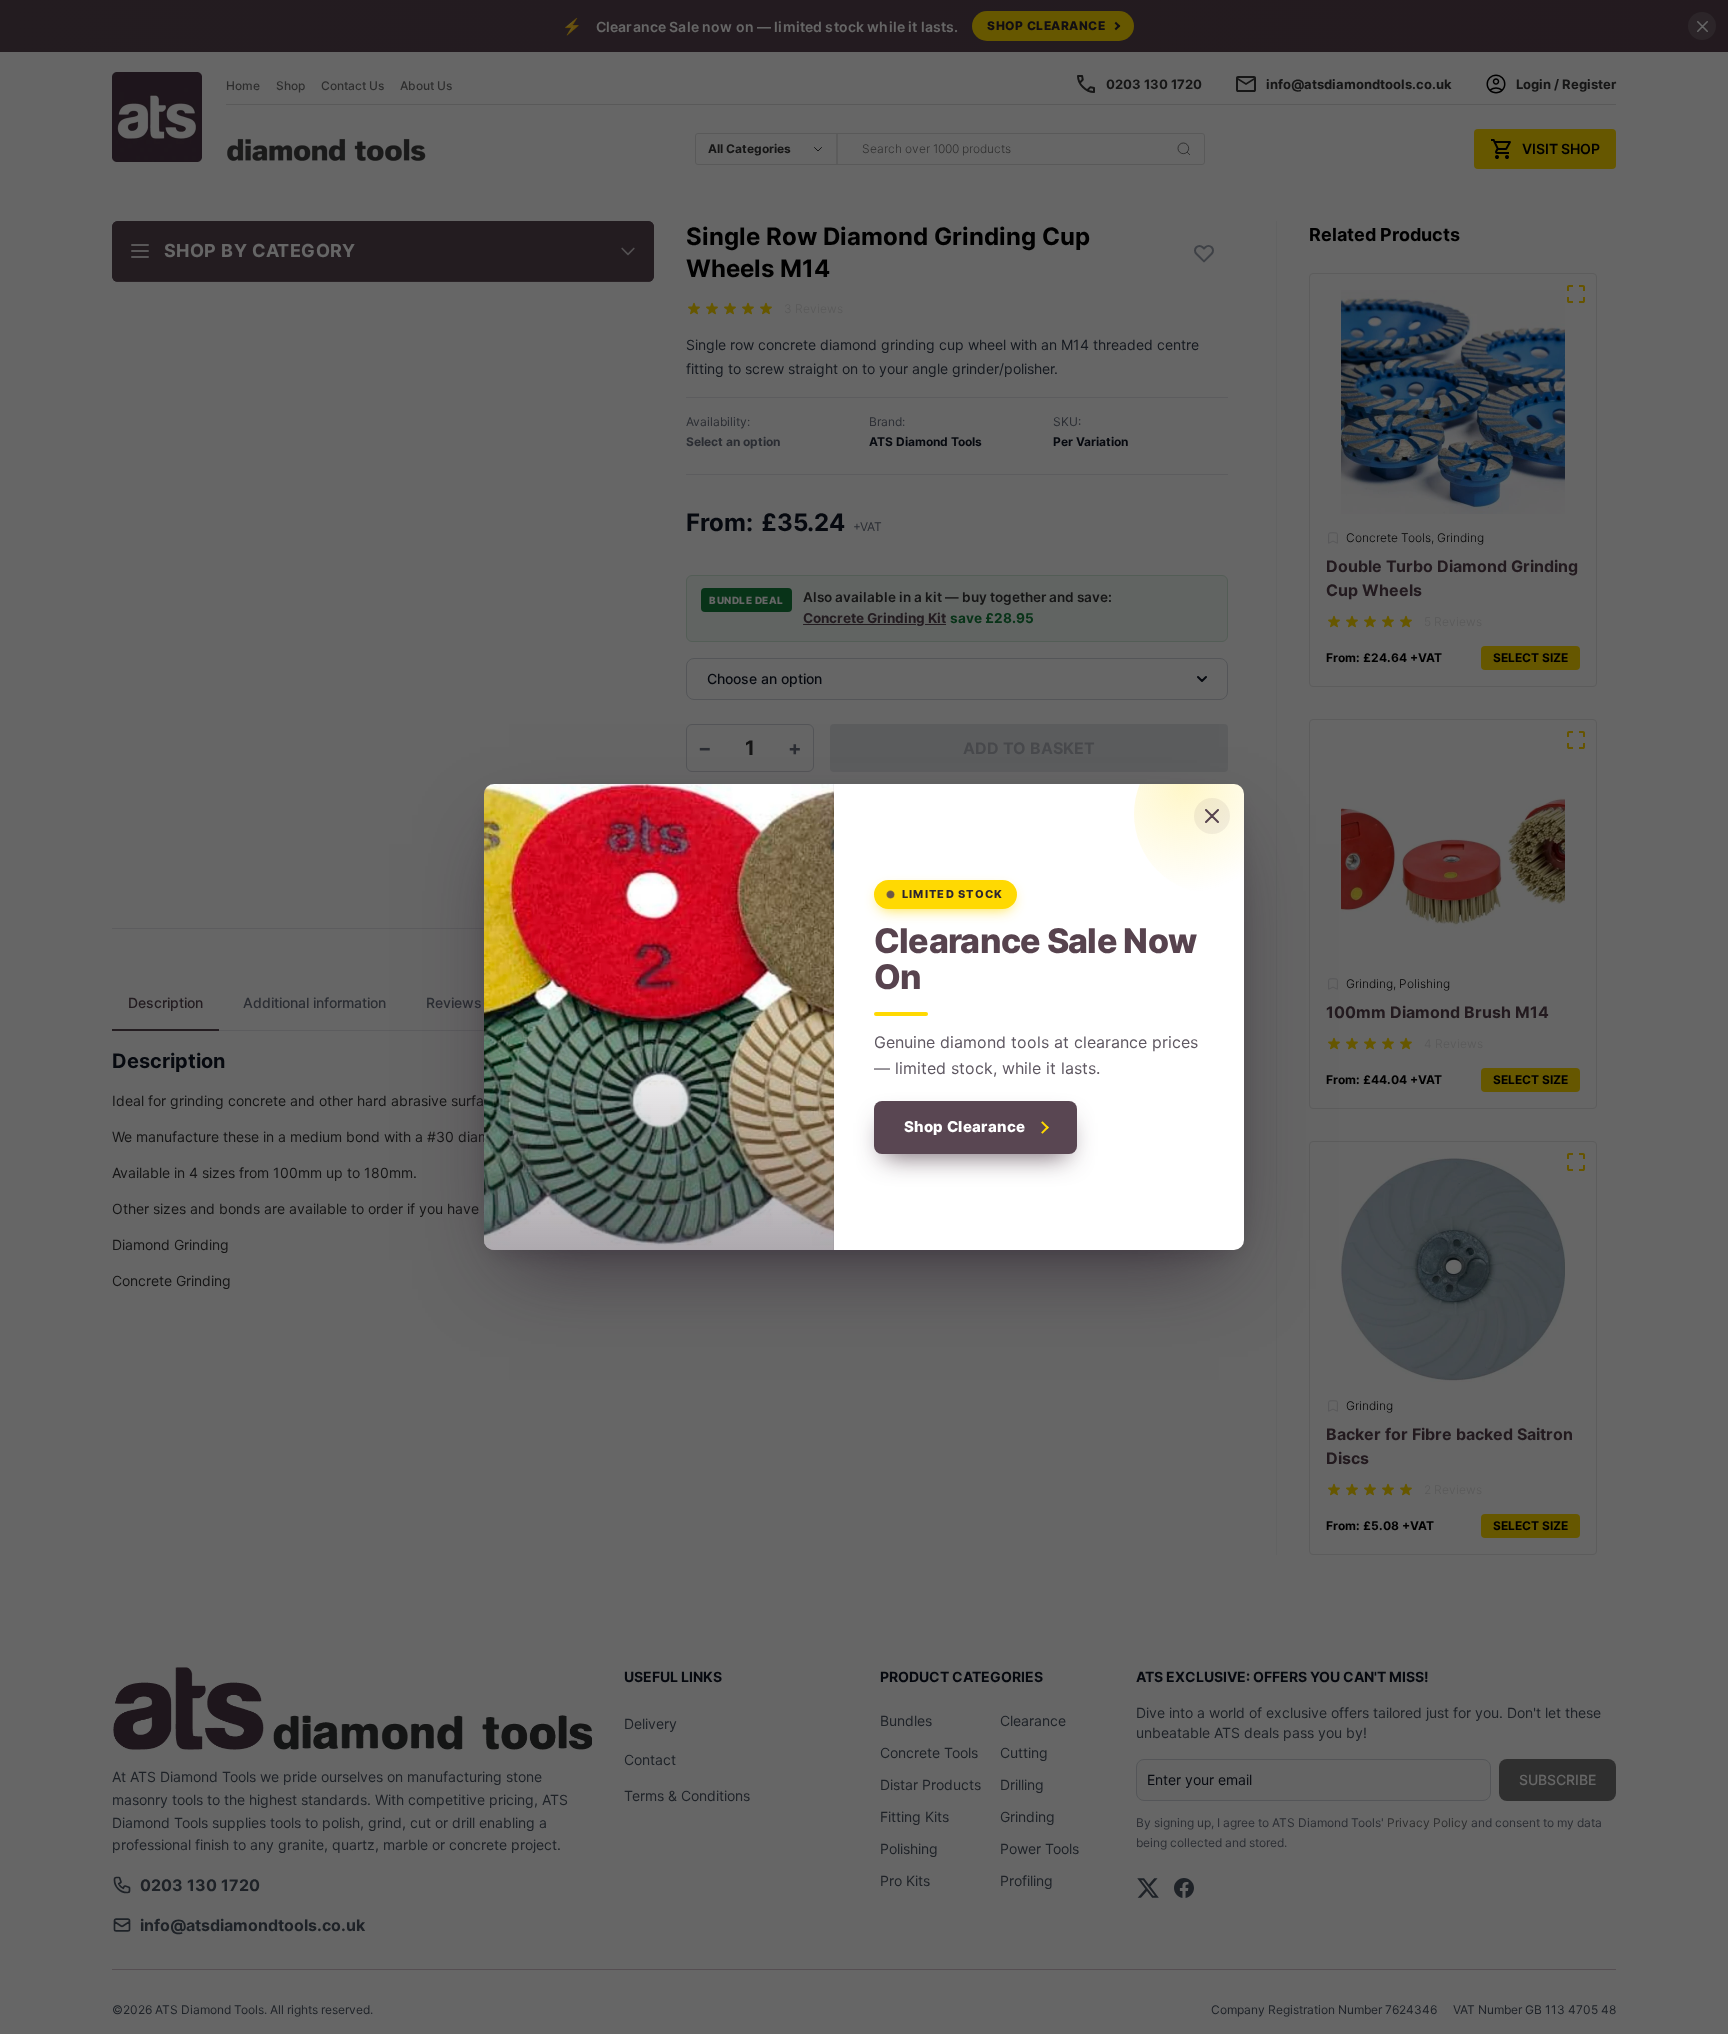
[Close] (1212, 816)
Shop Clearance (965, 1126)
